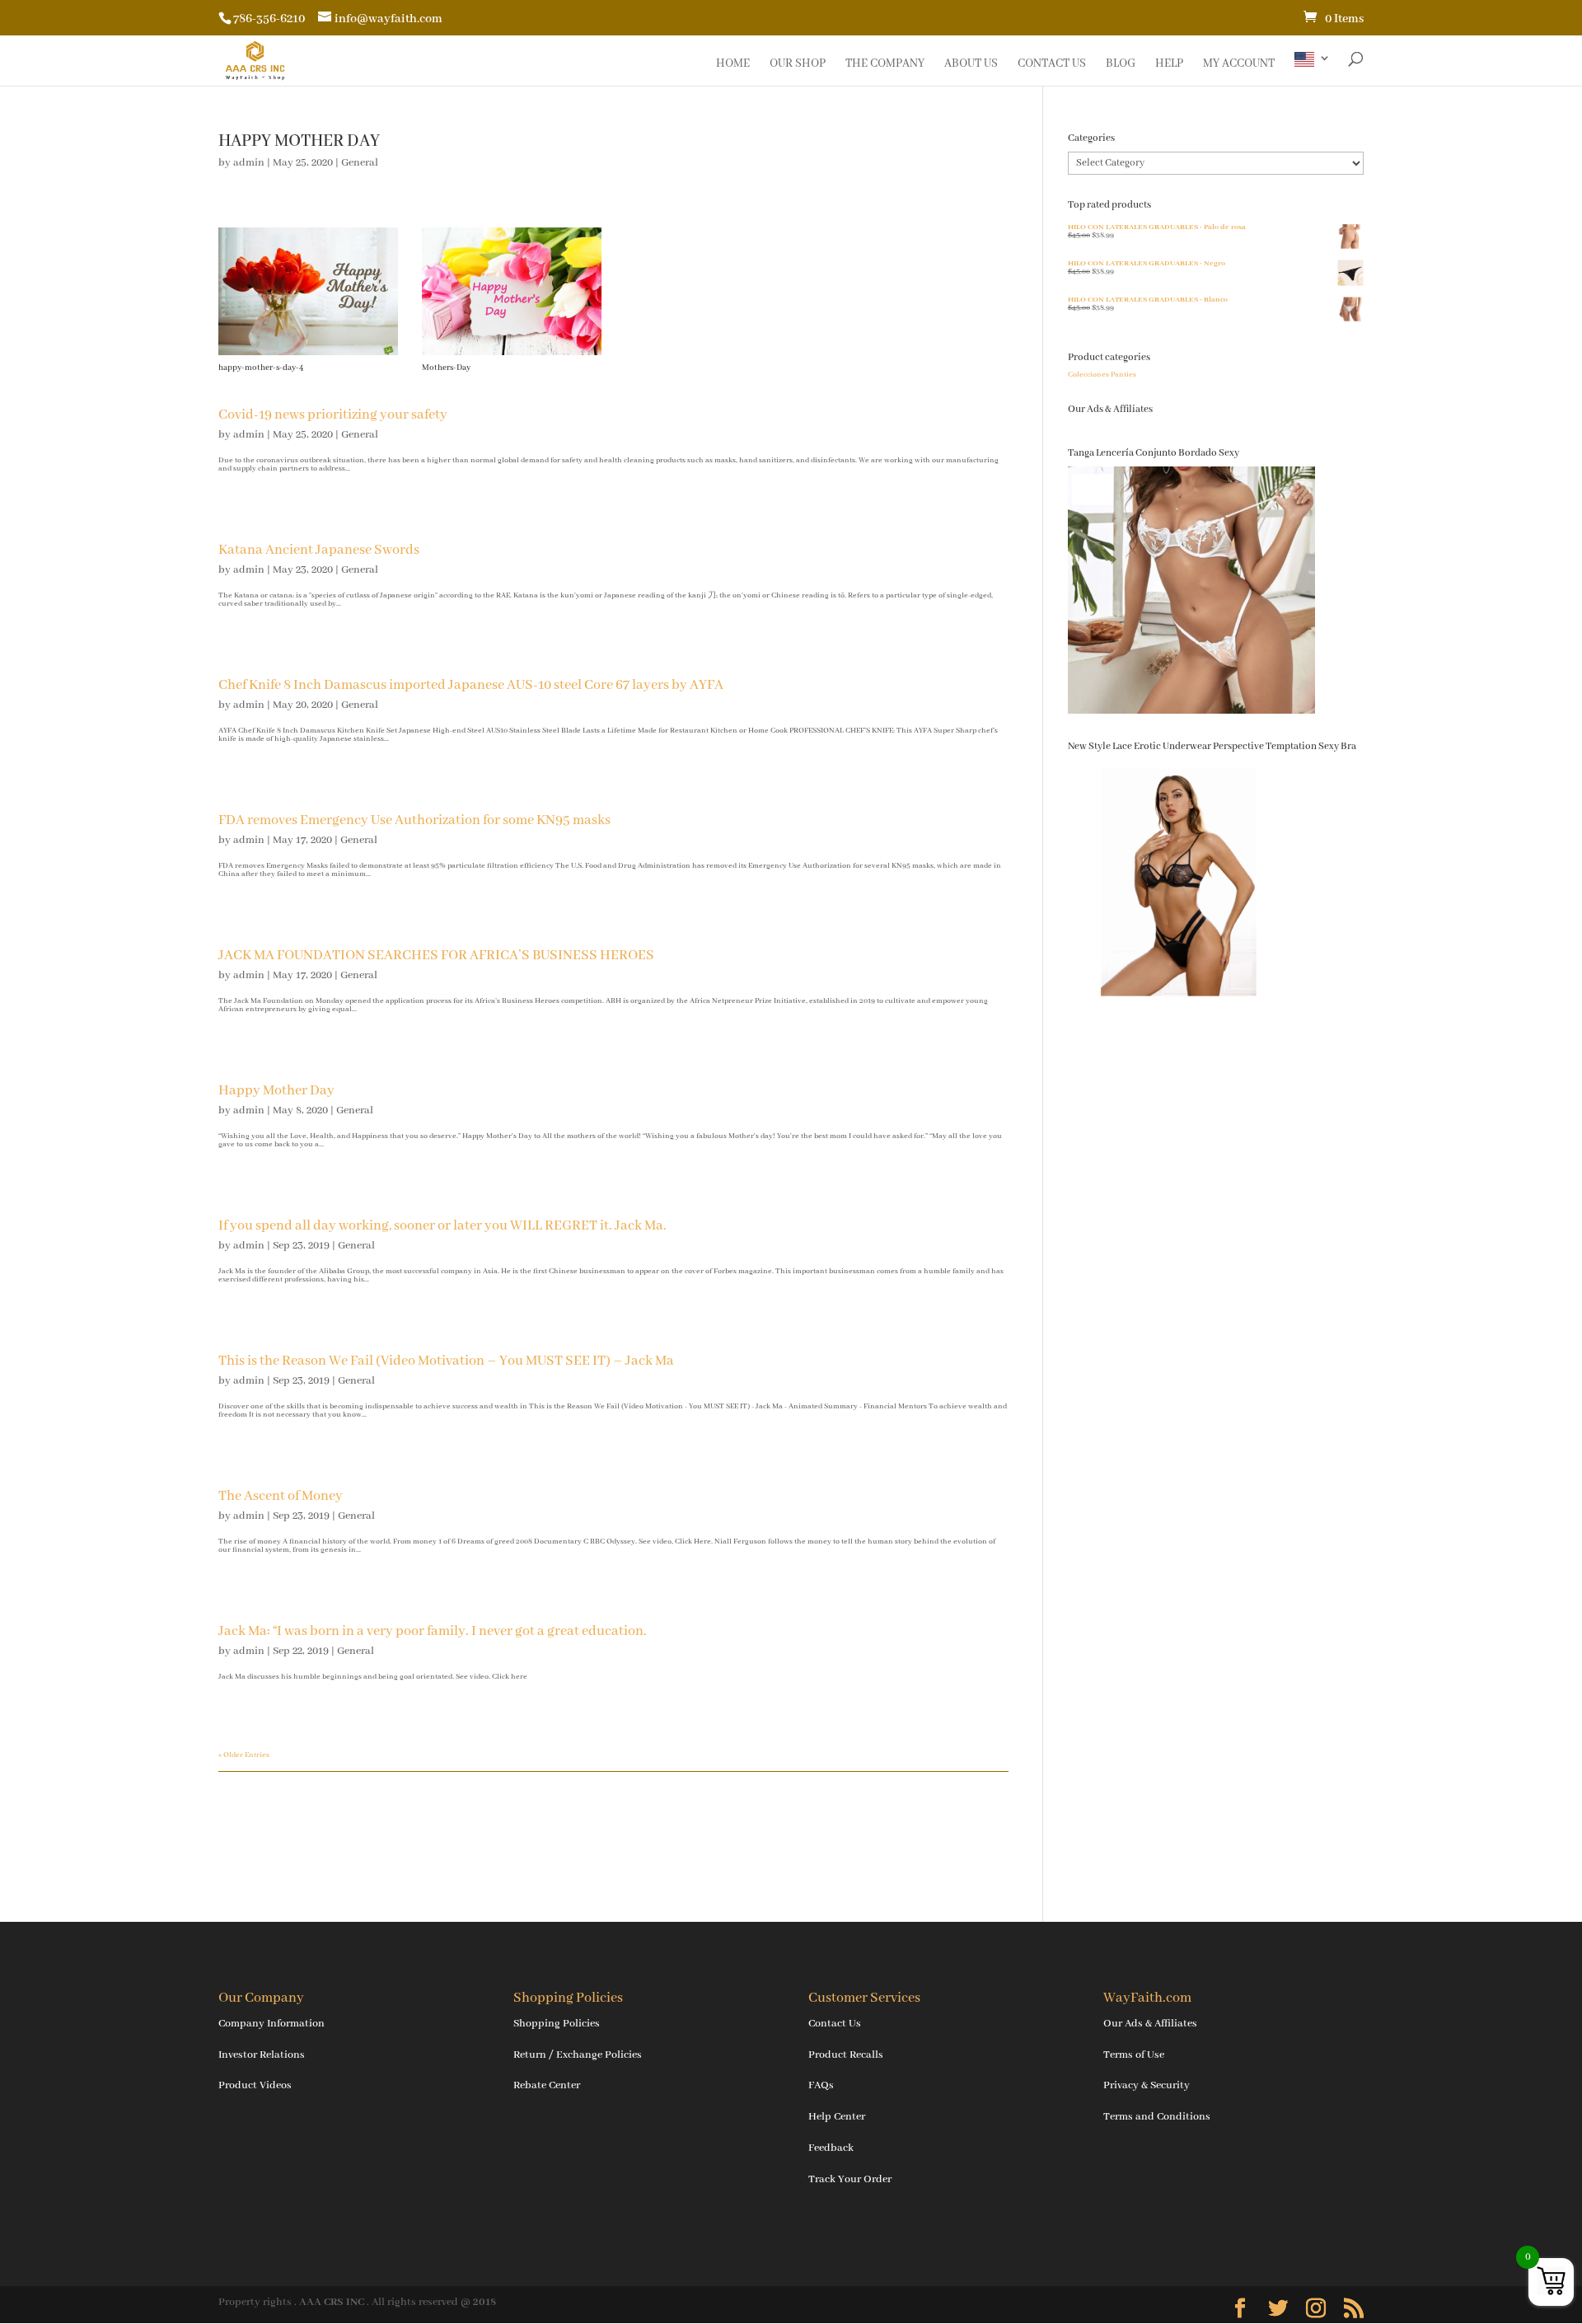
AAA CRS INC (332, 2302)
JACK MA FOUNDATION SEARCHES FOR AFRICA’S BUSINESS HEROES (436, 956)
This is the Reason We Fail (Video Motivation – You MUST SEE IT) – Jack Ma (446, 1361)
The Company (885, 64)
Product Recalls (846, 2055)
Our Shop (798, 64)
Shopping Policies (557, 2024)
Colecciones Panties (1102, 375)
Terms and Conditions (1157, 2117)
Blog (1121, 64)
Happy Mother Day (276, 1091)
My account (1239, 64)
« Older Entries (244, 1755)
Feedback (831, 2148)
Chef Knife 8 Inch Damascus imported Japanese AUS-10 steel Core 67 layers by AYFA (471, 685)
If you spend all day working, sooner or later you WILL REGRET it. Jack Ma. (442, 1226)
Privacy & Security (1147, 2085)
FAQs (821, 2085)
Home (733, 64)
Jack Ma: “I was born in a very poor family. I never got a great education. (433, 1631)
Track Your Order (850, 2179)
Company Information (271, 2024)
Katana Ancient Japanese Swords (319, 550)
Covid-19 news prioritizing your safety (333, 415)
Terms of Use (1134, 2055)
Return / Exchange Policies (578, 2055)
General (360, 163)
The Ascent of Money (281, 1496)
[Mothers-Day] (512, 355)
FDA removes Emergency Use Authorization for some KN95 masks (414, 820)
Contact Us (835, 2024)
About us (971, 64)
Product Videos (255, 2085)
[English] (1313, 69)
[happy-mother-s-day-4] (308, 355)
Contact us (1052, 64)
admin (249, 163)
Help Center (837, 2117)
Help (1169, 64)
